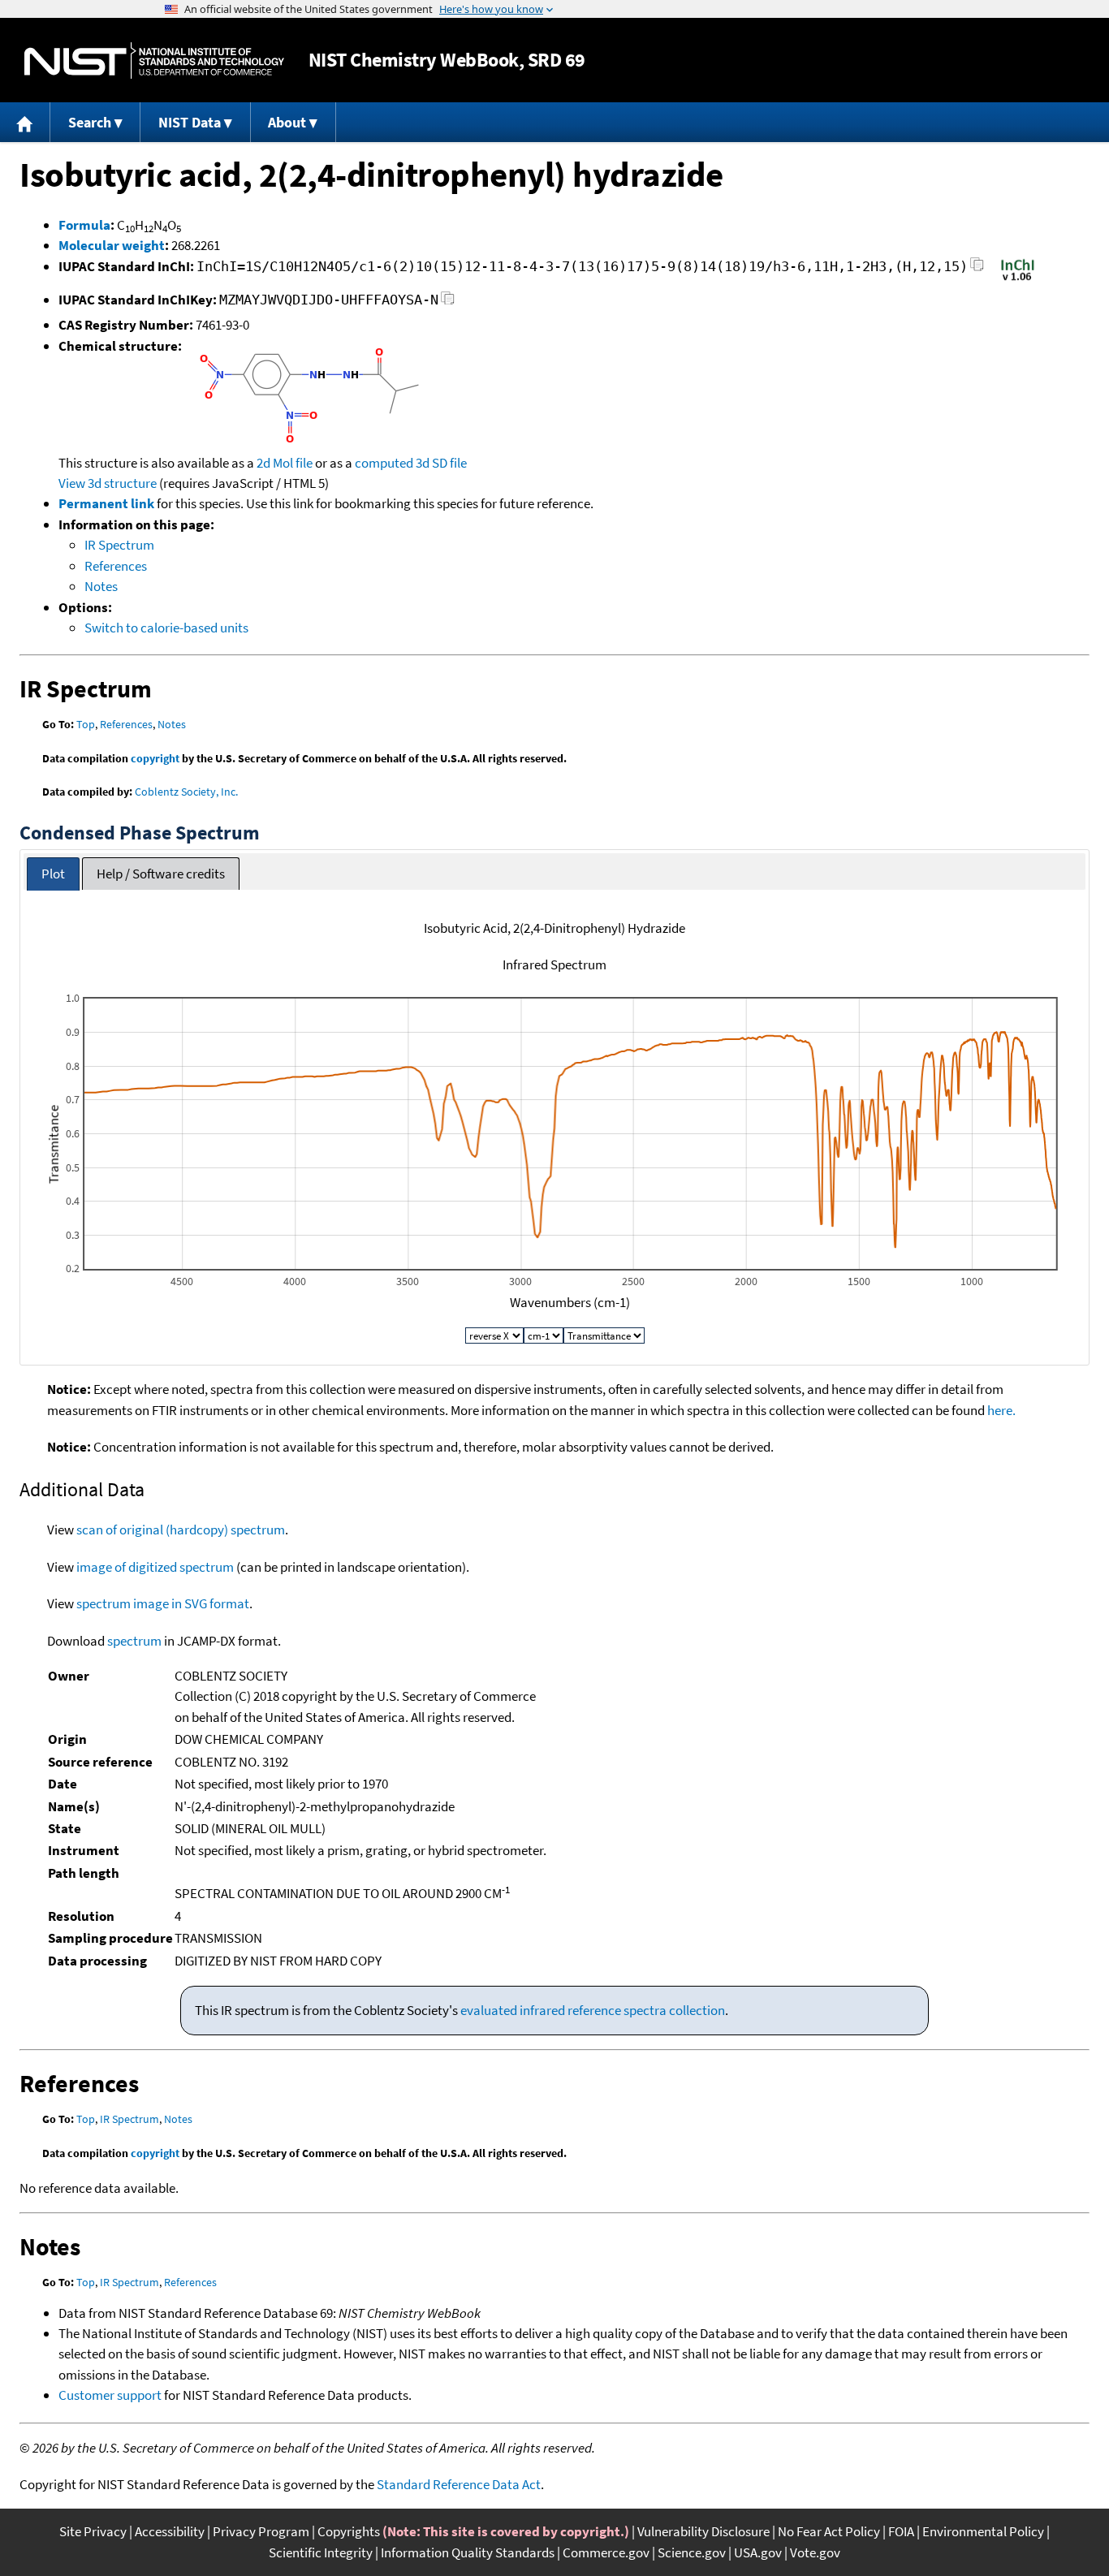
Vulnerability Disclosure (703, 2531)
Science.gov (692, 2552)
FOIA (901, 2531)
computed (384, 463)
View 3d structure (108, 483)
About (287, 122)
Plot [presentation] (53, 874)
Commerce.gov (606, 2552)
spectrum (134, 1641)
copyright (155, 758)
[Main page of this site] (25, 122)
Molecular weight (112, 245)
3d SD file (441, 463)
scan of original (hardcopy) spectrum (181, 1530)
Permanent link (106, 503)
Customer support (110, 2395)
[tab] (53, 874)
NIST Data (190, 122)
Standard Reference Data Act (459, 2484)
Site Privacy (93, 2531)
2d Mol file (285, 463)
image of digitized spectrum (155, 1567)
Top (86, 724)
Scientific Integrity (321, 2552)
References (116, 566)
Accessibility (170, 2531)
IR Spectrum (119, 545)
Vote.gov (815, 2552)
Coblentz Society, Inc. (186, 792)
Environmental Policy (983, 2531)
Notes (101, 586)
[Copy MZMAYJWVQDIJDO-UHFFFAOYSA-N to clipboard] (448, 302)
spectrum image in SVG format (163, 1603)
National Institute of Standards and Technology (154, 60)
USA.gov (758, 2552)
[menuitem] (25, 122)
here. (1001, 1410)
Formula (84, 225)
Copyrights (349, 2531)
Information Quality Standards (468, 2552)
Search (90, 122)
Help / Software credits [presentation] (161, 874)
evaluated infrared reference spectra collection (593, 2010)
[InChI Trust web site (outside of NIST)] (1018, 279)
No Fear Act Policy (829, 2531)
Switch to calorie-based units (166, 628)
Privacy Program (261, 2531)
